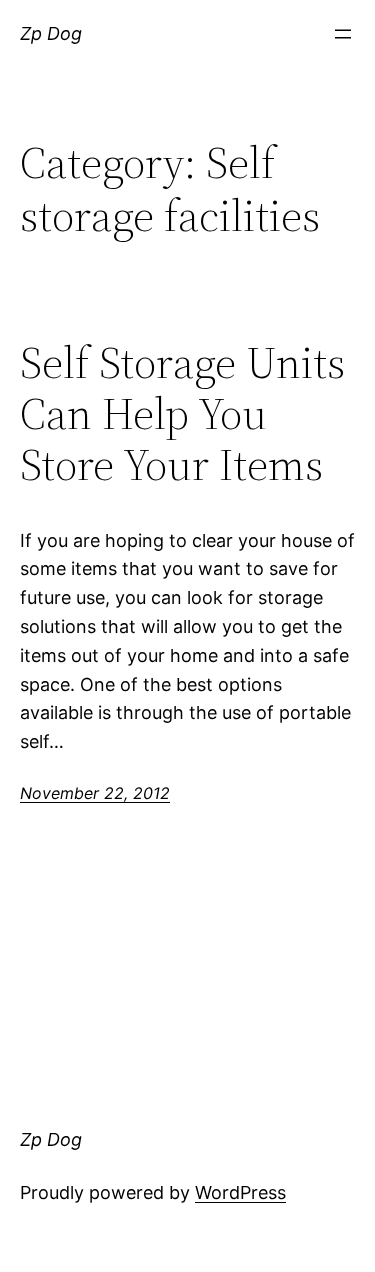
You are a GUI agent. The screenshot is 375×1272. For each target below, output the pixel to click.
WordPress (240, 1192)
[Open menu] (343, 34)
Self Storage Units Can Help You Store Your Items (182, 414)
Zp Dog (51, 33)
